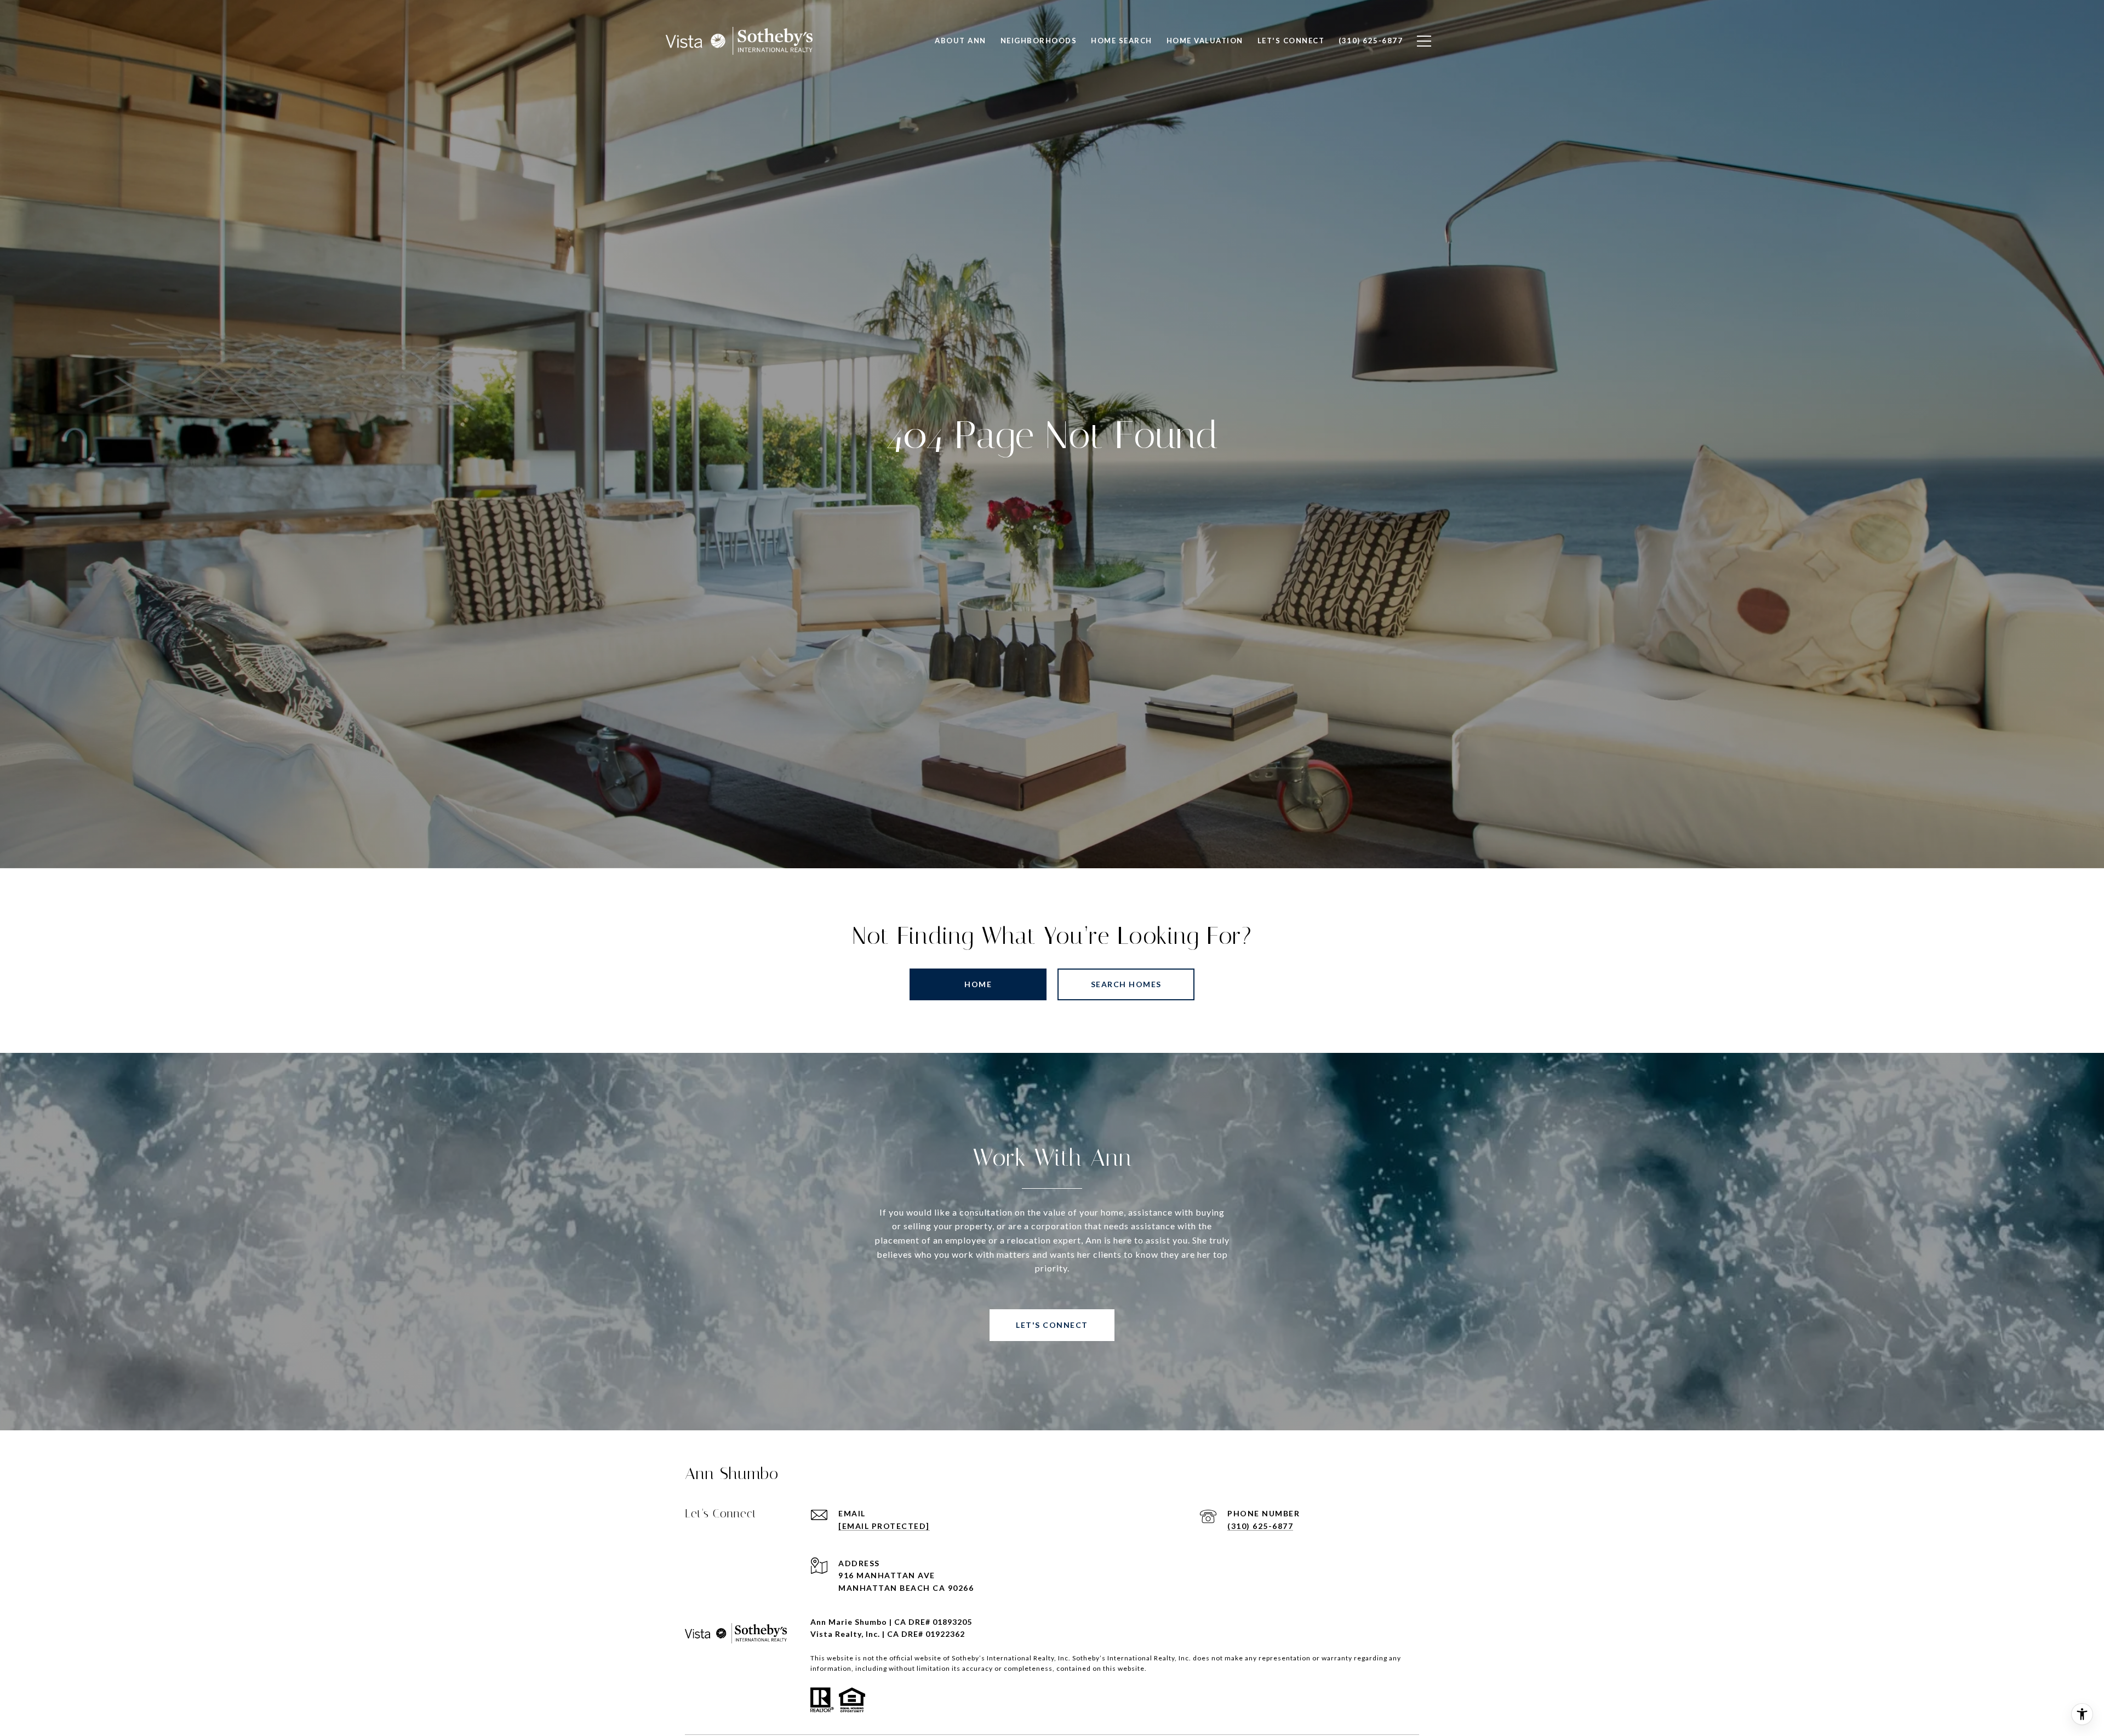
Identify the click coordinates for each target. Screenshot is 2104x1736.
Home (978, 984)
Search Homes (1126, 984)
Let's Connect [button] (1052, 1325)
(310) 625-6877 (1260, 1526)
